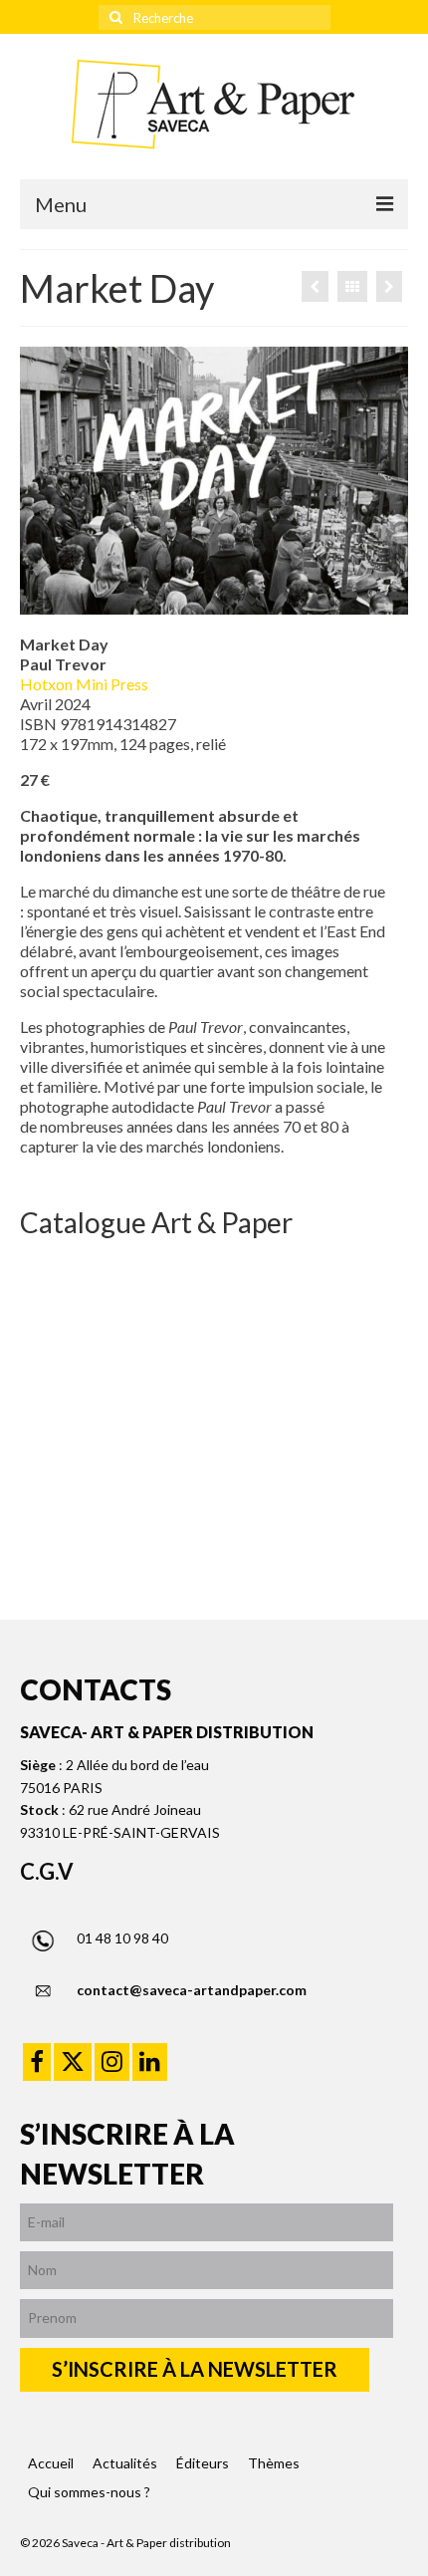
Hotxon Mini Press (84, 684)
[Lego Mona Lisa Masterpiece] (315, 286)
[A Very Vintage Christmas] (389, 286)
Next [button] (391, 1386)
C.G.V (47, 1871)
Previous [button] (37, 1386)
